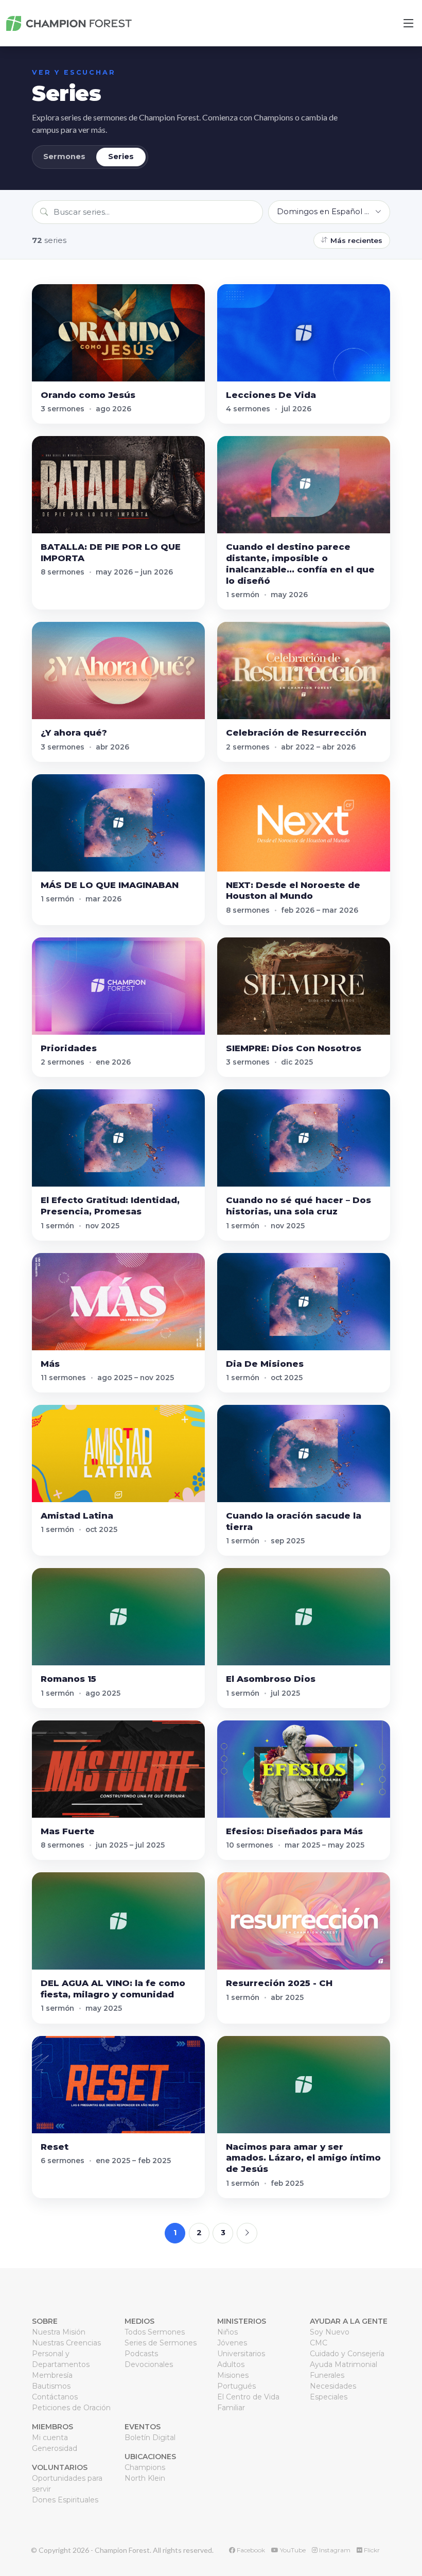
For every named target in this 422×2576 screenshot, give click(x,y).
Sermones (64, 156)
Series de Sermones (161, 2343)
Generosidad (55, 2448)
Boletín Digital (150, 2438)
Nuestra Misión (59, 2332)
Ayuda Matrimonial (344, 2364)
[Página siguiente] (247, 2233)
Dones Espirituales (65, 2500)
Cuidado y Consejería (347, 2354)
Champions (145, 2467)
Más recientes (356, 240)
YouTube (292, 2550)
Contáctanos (55, 2397)
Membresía (52, 2375)
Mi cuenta (50, 2438)
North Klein (145, 2478)
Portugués (236, 2386)
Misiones (233, 2375)
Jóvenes (232, 2343)
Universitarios (241, 2354)
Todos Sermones (155, 2332)
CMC (319, 2343)
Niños (227, 2332)
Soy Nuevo (330, 2332)
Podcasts (141, 2354)
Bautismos (51, 2386)
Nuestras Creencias (66, 2343)
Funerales (327, 2375)
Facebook (250, 2550)
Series (121, 156)
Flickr (371, 2550)
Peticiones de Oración (71, 2408)
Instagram (334, 2550)
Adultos (231, 2364)
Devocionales (149, 2364)
